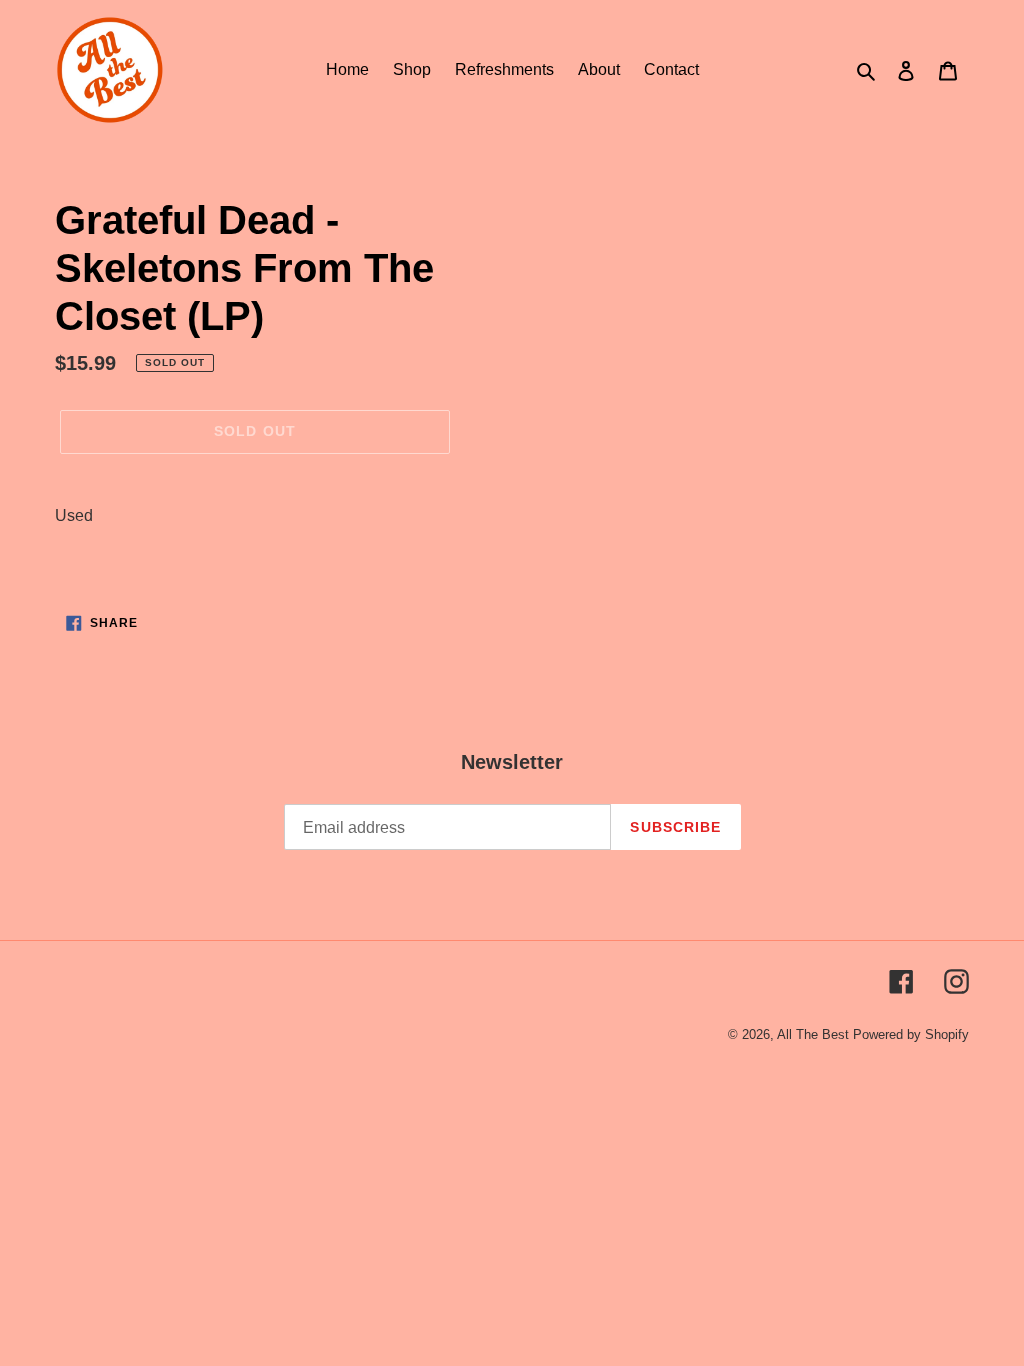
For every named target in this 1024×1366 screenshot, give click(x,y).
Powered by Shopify (911, 1034)
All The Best (813, 1034)
